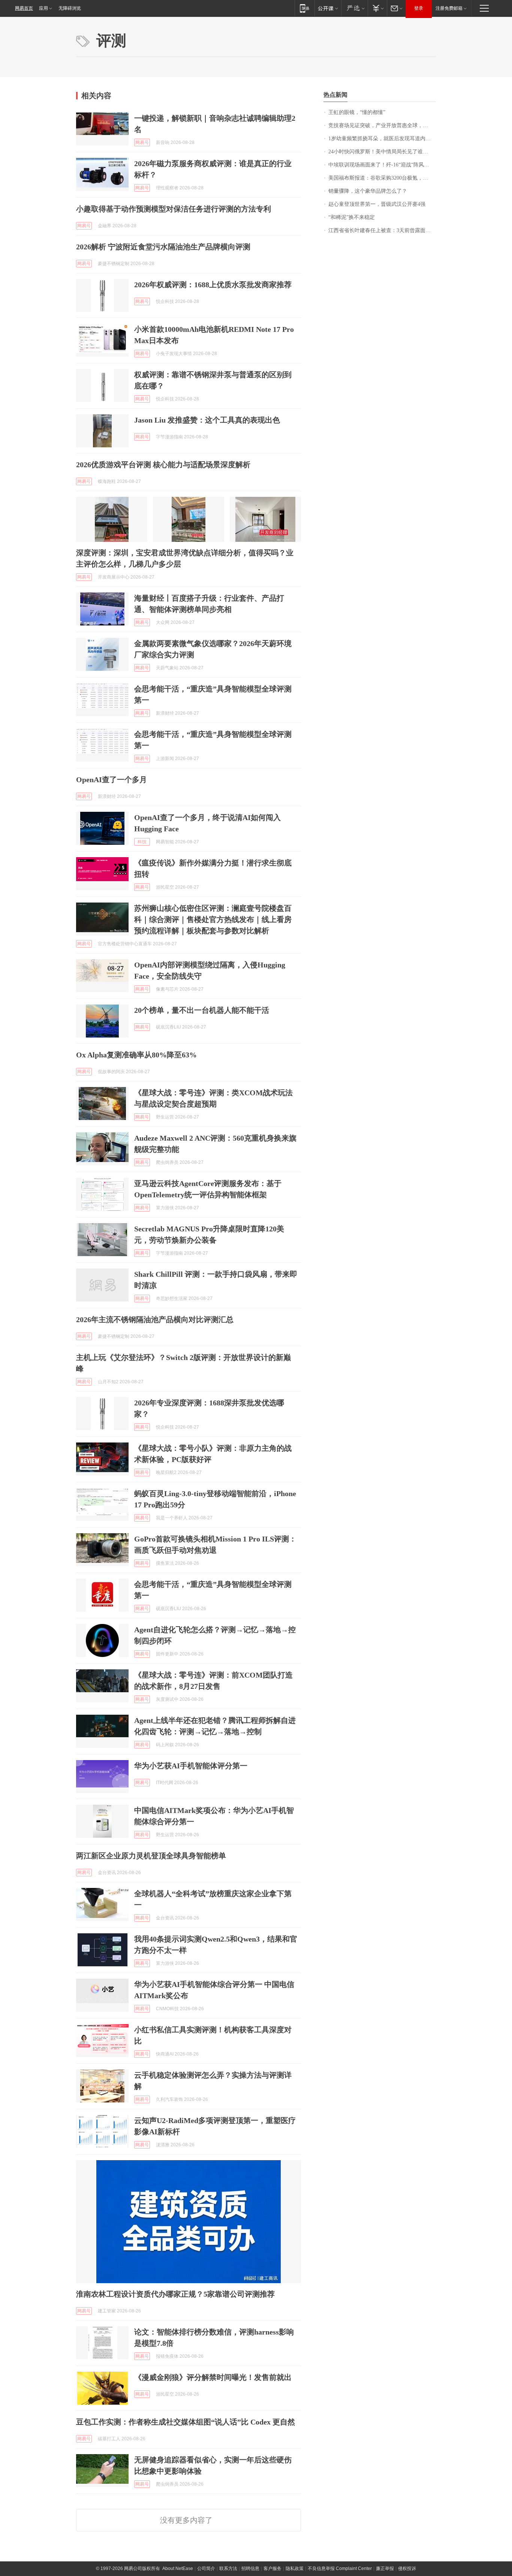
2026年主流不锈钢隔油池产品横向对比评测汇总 (155, 1319)
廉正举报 (385, 2569)
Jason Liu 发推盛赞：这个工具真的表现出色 (207, 420)
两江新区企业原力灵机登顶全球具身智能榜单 (151, 1856)
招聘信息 (250, 2569)
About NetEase (178, 2569)
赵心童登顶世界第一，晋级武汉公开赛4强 (377, 204)
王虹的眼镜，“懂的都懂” (357, 112)
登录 (419, 8)
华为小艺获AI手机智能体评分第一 (191, 1766)
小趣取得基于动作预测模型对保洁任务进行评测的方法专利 (174, 209)
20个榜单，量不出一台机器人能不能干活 (202, 1010)
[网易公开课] (328, 8)
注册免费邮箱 (449, 8)
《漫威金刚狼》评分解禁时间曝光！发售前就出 (213, 2377)
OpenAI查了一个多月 (112, 780)
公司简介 (206, 2569)
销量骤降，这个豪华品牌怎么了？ (368, 191)
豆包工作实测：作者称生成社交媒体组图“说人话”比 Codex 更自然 (186, 2422)
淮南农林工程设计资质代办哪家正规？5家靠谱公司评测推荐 (175, 2294)
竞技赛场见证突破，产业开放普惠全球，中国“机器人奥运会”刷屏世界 (382, 125)
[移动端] (305, 8)
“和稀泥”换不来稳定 (352, 217)
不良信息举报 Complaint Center (340, 2569)
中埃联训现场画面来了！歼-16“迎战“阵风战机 (381, 165)
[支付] (377, 8)
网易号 (142, 142)
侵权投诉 (407, 2569)
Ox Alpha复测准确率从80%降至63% (136, 1055)
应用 (43, 8)
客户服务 (272, 2569)
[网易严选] (354, 8)
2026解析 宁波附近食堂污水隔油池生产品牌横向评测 (163, 247)
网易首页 (24, 8)
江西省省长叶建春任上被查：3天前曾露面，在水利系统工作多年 (382, 230)
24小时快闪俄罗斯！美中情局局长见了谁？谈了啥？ (382, 152)
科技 (142, 842)
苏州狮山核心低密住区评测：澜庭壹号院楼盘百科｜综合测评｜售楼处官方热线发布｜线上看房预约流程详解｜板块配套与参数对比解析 (213, 919)
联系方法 (228, 2569)
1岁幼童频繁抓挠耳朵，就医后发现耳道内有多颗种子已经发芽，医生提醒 (382, 139)
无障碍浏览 (70, 8)
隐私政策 (295, 2569)
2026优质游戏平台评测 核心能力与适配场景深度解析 (163, 465)
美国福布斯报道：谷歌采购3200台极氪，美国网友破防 (382, 178)
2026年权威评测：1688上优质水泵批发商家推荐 (213, 285)
